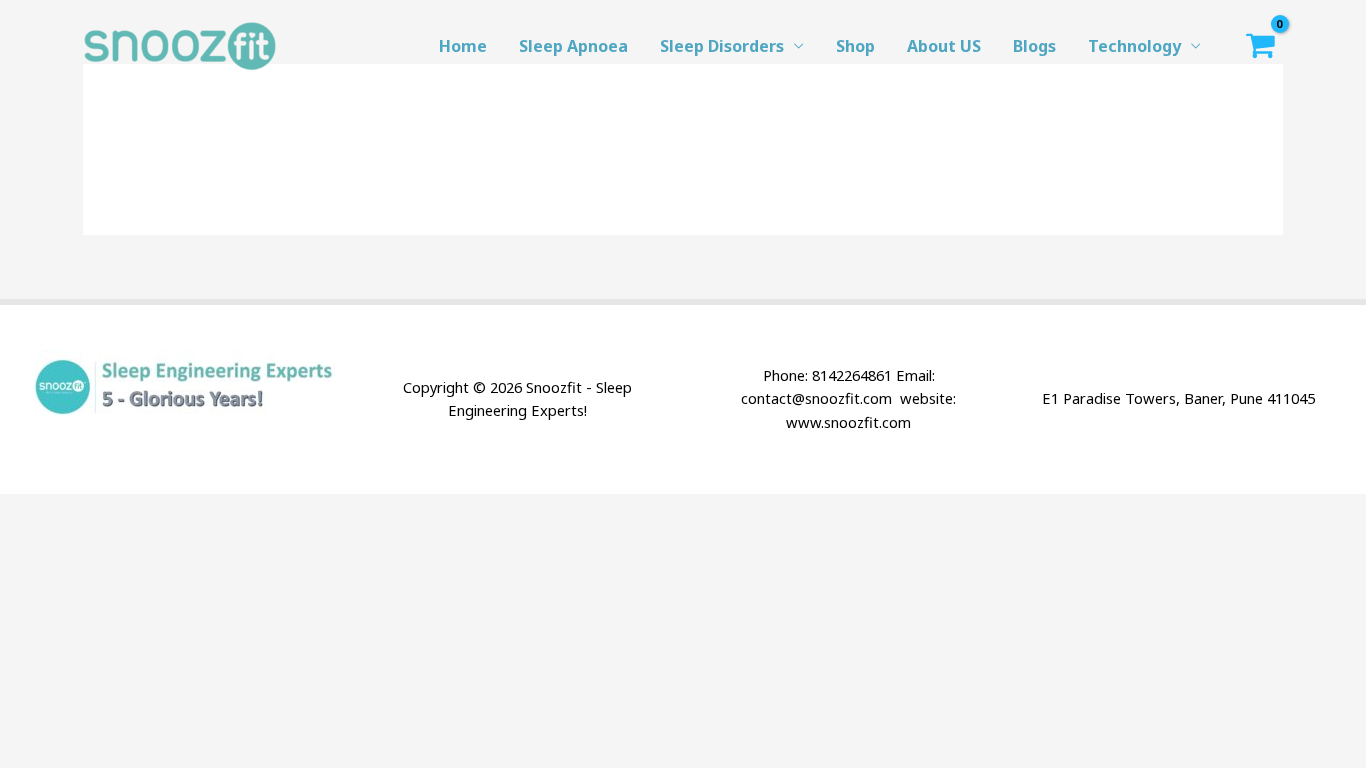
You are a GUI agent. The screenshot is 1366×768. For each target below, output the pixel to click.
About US (944, 46)
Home (463, 46)
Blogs (1034, 46)
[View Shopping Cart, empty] (1260, 46)
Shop (855, 46)
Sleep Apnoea (573, 46)
